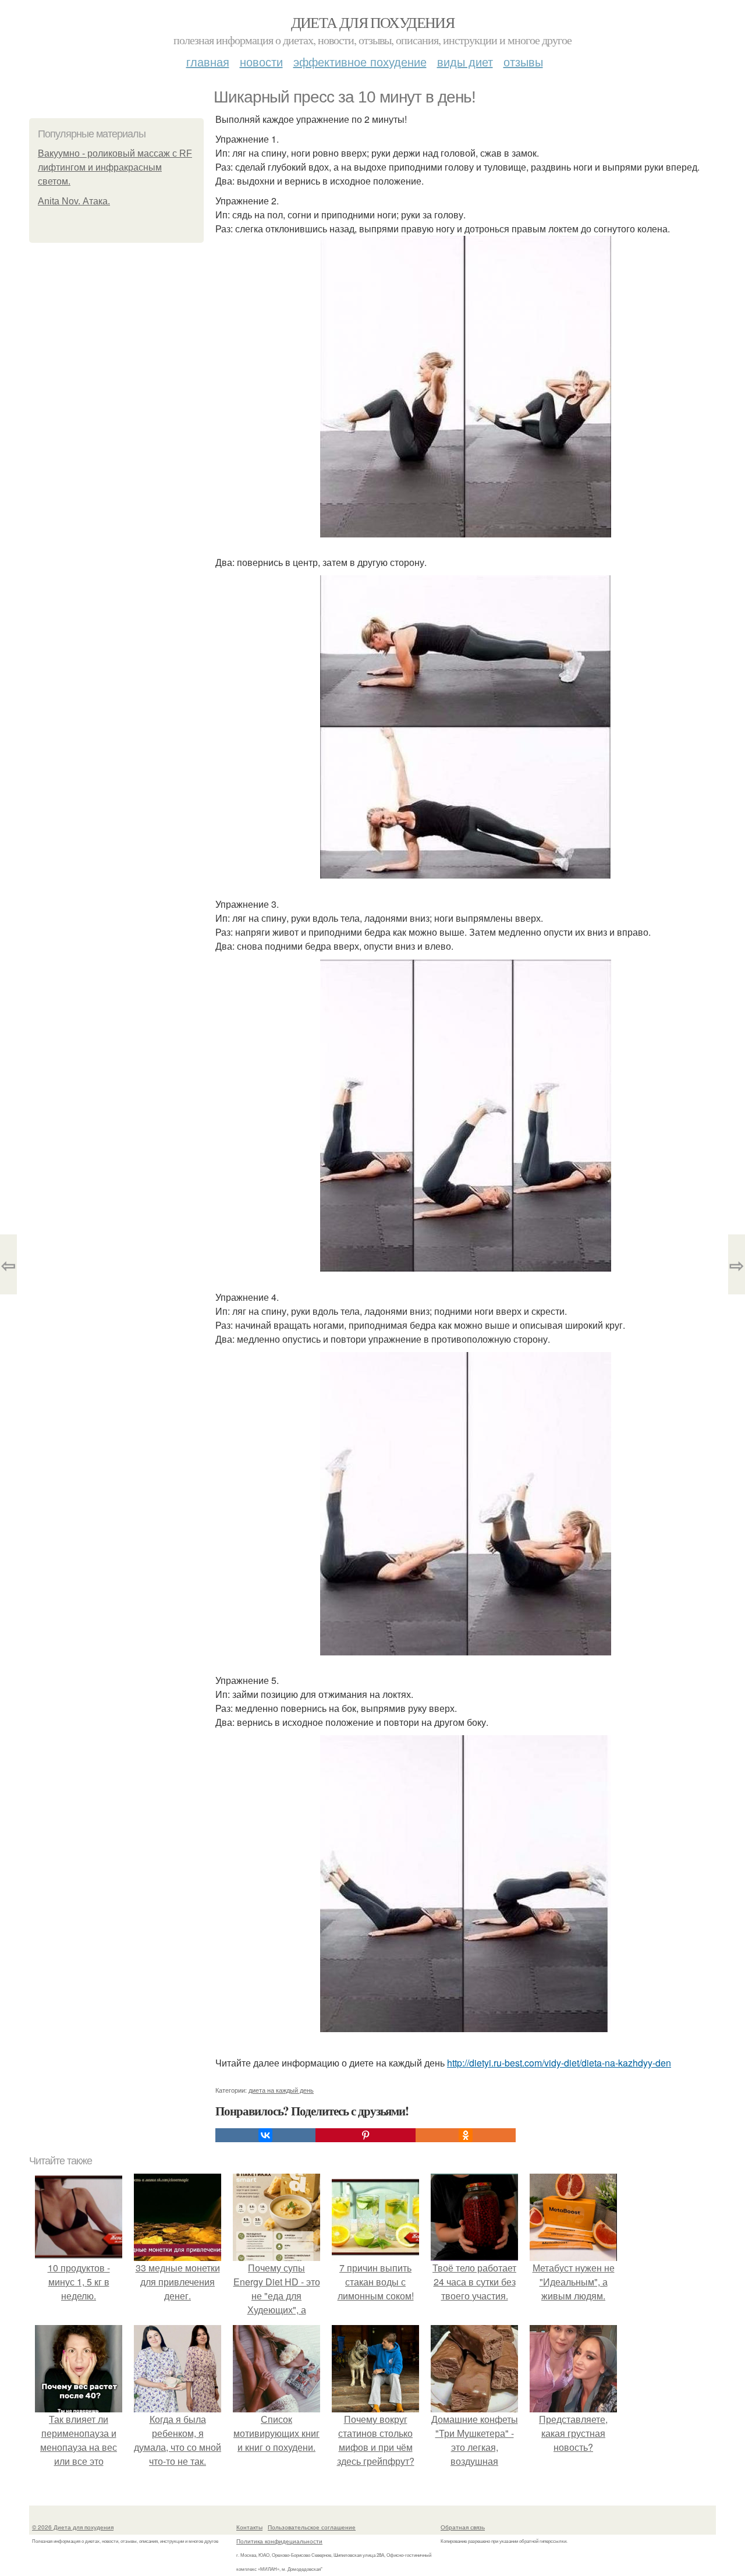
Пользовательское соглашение (312, 2527)
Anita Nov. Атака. (74, 201)
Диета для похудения (373, 22)
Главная (208, 61)
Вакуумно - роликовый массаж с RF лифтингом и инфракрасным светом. (115, 167)
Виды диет (465, 61)
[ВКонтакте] (265, 2135)
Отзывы (523, 61)
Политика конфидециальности (279, 2541)
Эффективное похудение (360, 61)
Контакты (249, 2527)
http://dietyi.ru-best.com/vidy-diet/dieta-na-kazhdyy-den (559, 2063)
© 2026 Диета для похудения (73, 2527)
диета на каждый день (281, 2090)
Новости (261, 61)
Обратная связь (463, 2527)
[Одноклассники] (466, 2135)
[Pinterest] (366, 2135)
